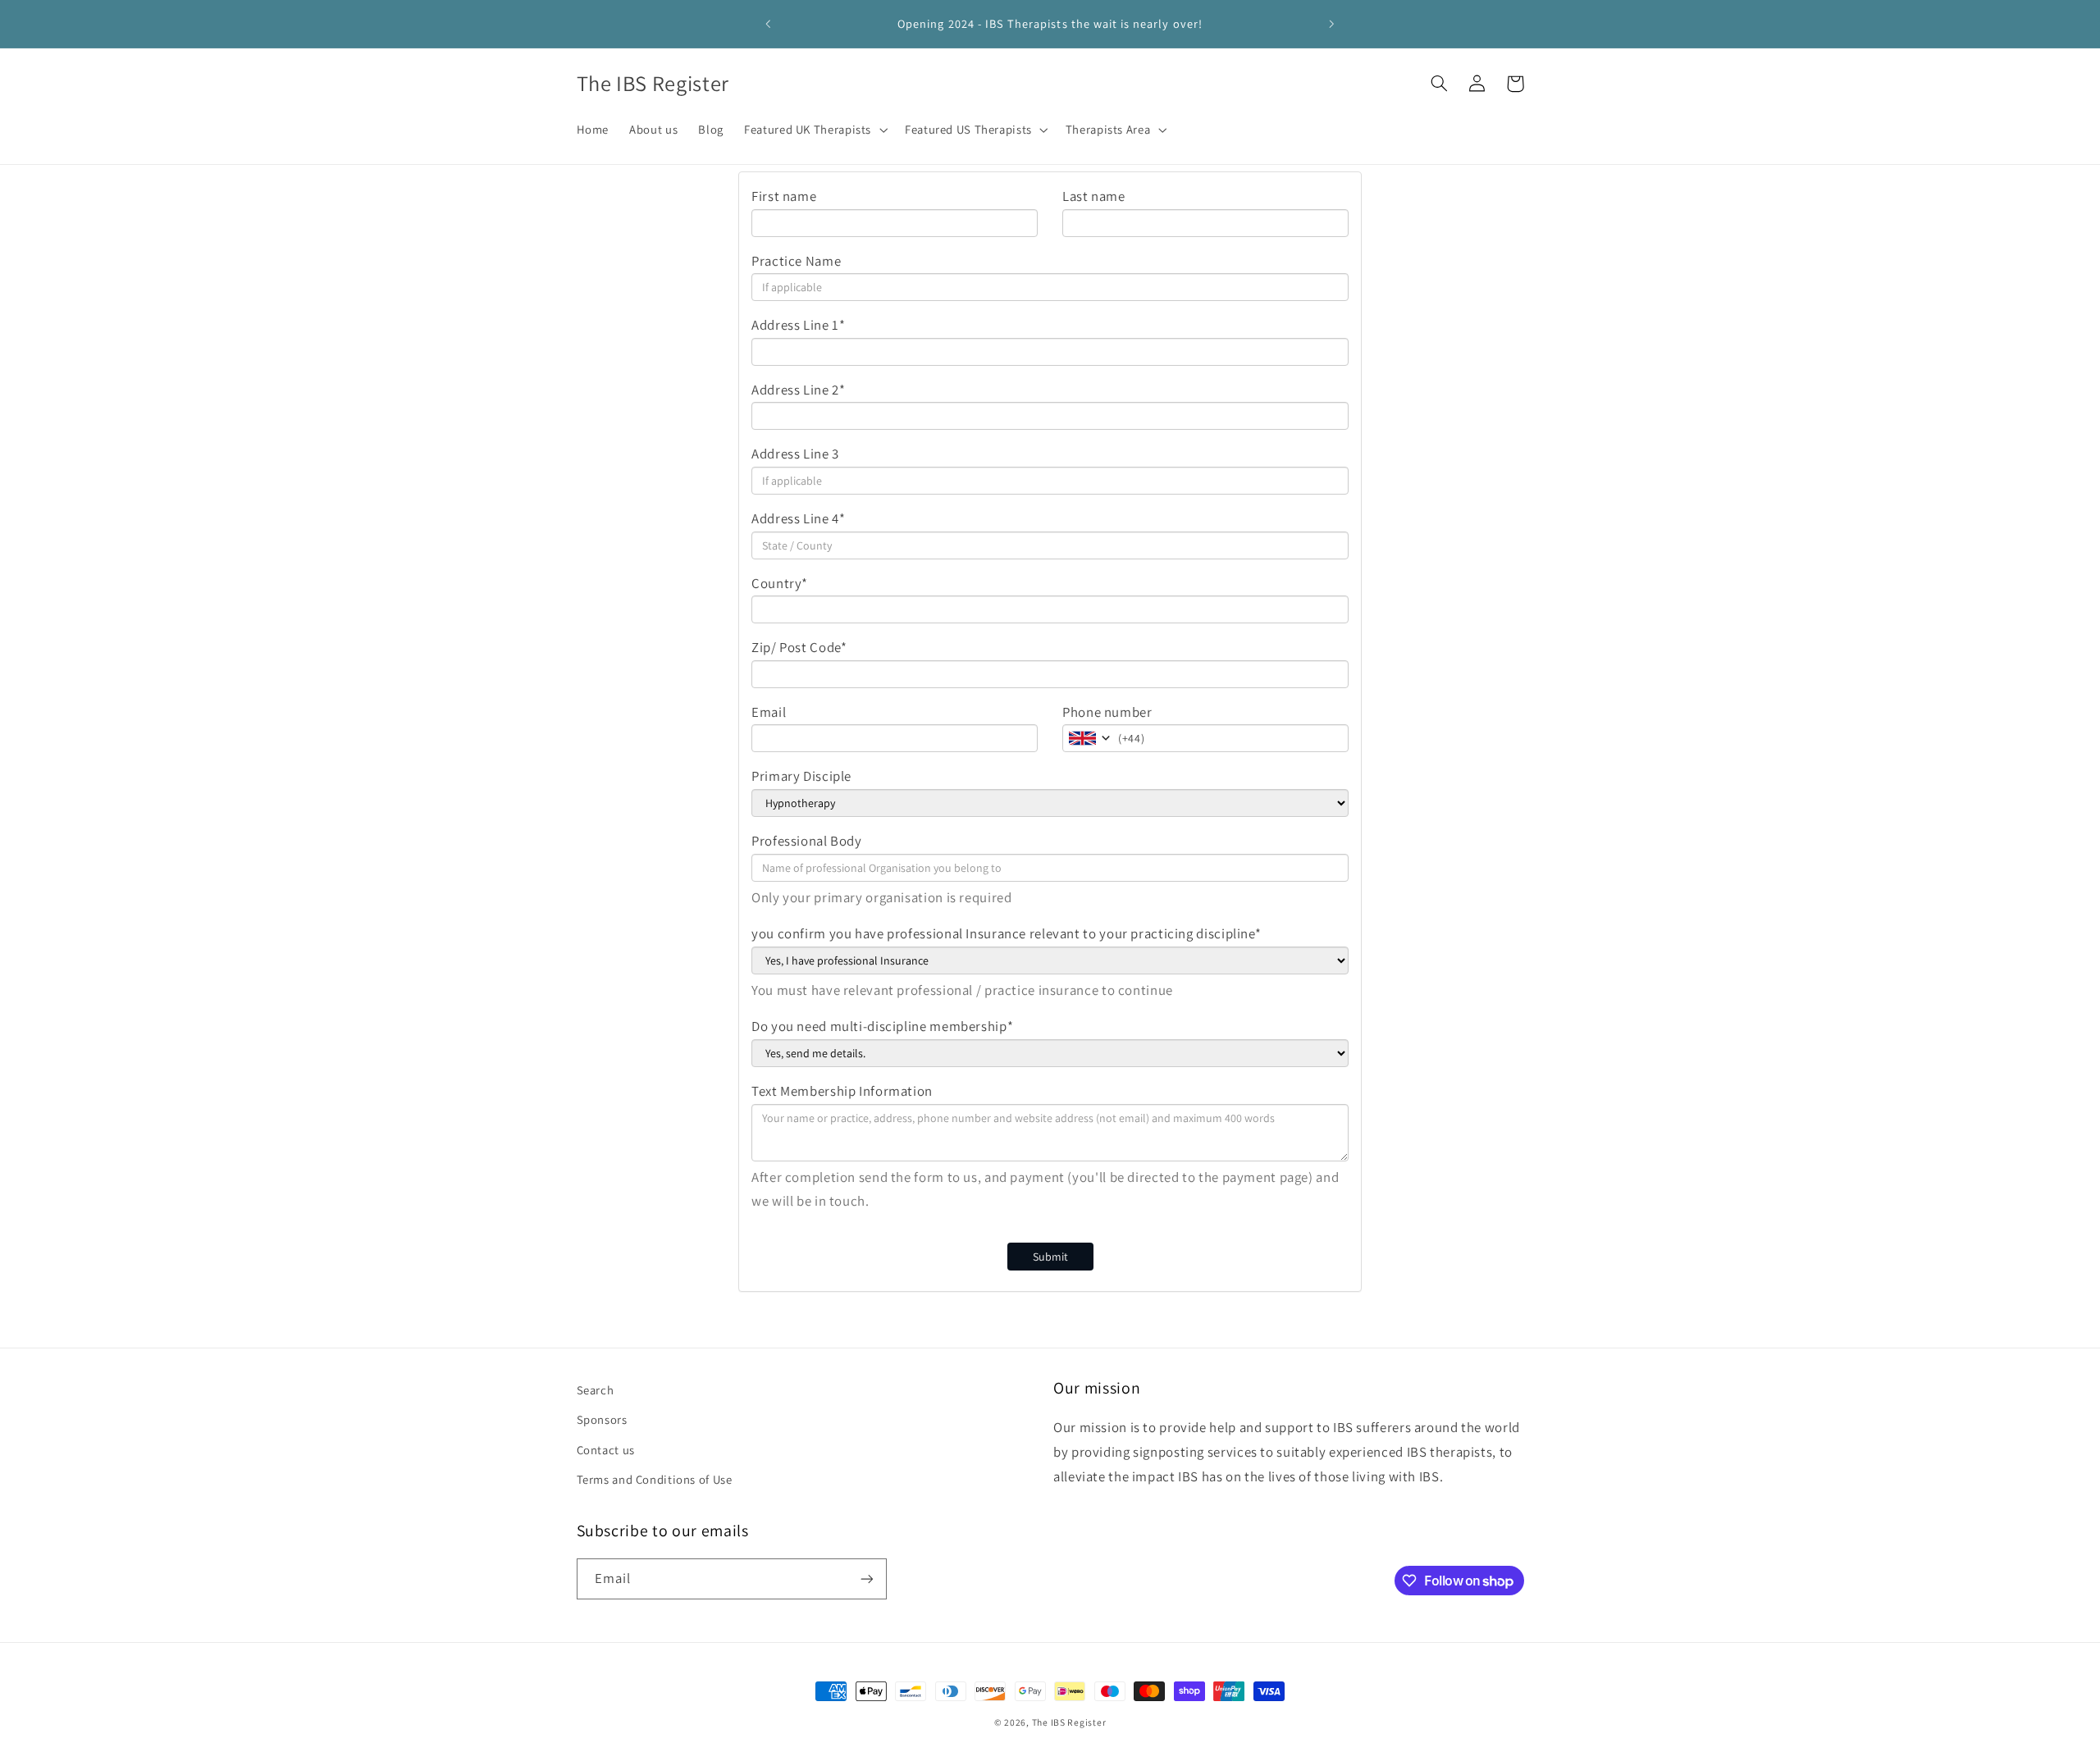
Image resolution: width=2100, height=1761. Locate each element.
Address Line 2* (798, 390)
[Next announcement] (1331, 24)
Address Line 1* (798, 325)
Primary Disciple (801, 776)
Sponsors (602, 1419)
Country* (780, 583)
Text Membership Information (842, 1091)
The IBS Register (1069, 1722)
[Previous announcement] (769, 24)
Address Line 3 (795, 454)
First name (784, 196)
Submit (1050, 1257)
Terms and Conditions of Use (655, 1479)
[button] (815, 130)
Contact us (606, 1450)
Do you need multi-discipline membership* (882, 1026)
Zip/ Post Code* (799, 647)
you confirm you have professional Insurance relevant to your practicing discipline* (1006, 933)
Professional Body (807, 841)
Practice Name (796, 261)
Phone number (1107, 712)
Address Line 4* (798, 518)
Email (769, 712)
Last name (1094, 196)
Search (596, 1390)
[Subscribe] (866, 1579)
